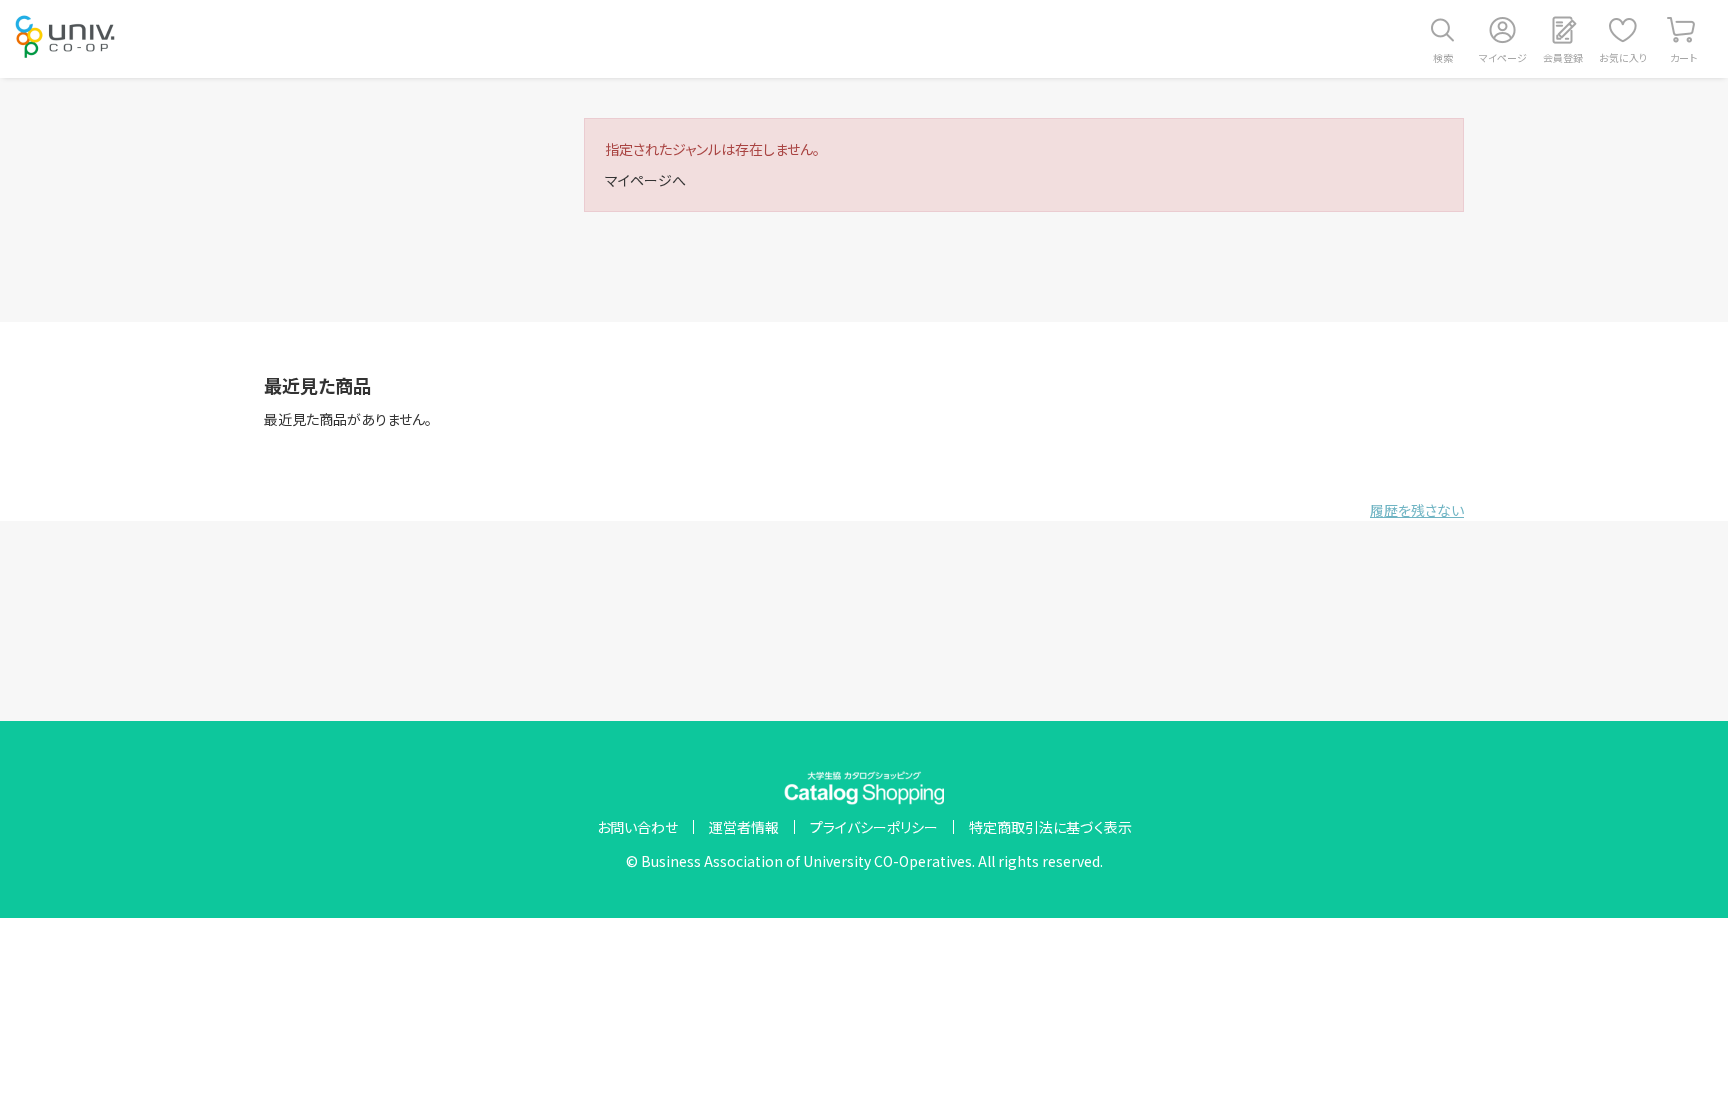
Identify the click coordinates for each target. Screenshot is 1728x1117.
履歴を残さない (1417, 510)
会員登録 (1563, 57)
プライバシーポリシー (874, 827)
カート (1683, 57)
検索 (1443, 57)
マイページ (1503, 57)
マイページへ (645, 180)
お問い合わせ (637, 827)
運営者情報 (744, 827)
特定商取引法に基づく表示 (1050, 827)
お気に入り (1623, 57)
